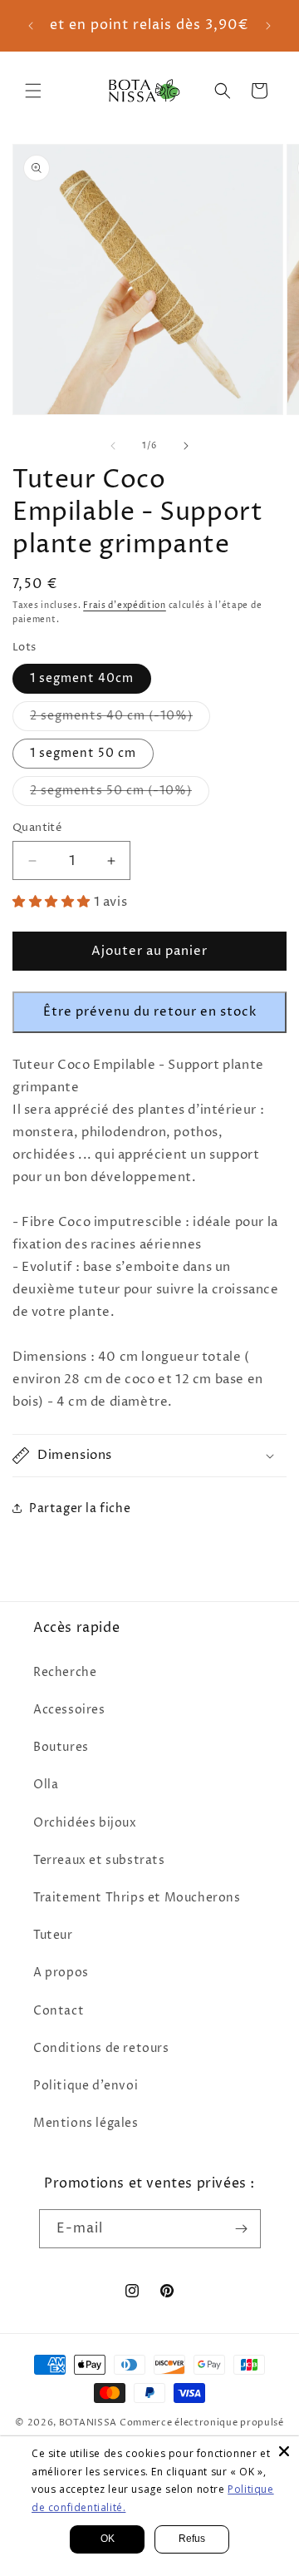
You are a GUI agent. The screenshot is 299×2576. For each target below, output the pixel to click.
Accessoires (69, 1710)
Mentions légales (86, 2123)
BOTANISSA (88, 2423)
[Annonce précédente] (31, 26)
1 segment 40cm (82, 678)
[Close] (284, 2451)
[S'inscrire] (242, 2229)
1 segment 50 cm (83, 753)
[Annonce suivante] (268, 26)
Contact (59, 2011)
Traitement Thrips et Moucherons (137, 1898)
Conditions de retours (101, 2048)
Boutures (61, 1747)
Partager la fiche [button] (80, 1508)
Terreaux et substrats (99, 1860)
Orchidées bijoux (85, 1823)
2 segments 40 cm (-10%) (120, 719)
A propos (61, 1973)
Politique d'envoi (86, 2086)
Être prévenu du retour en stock (150, 1012)
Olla (46, 1785)
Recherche (65, 1672)
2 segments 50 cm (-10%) (120, 794)
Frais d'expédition (125, 606)
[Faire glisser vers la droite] (186, 446)
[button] (33, 91)
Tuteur (53, 1935)
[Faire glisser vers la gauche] (113, 446)
